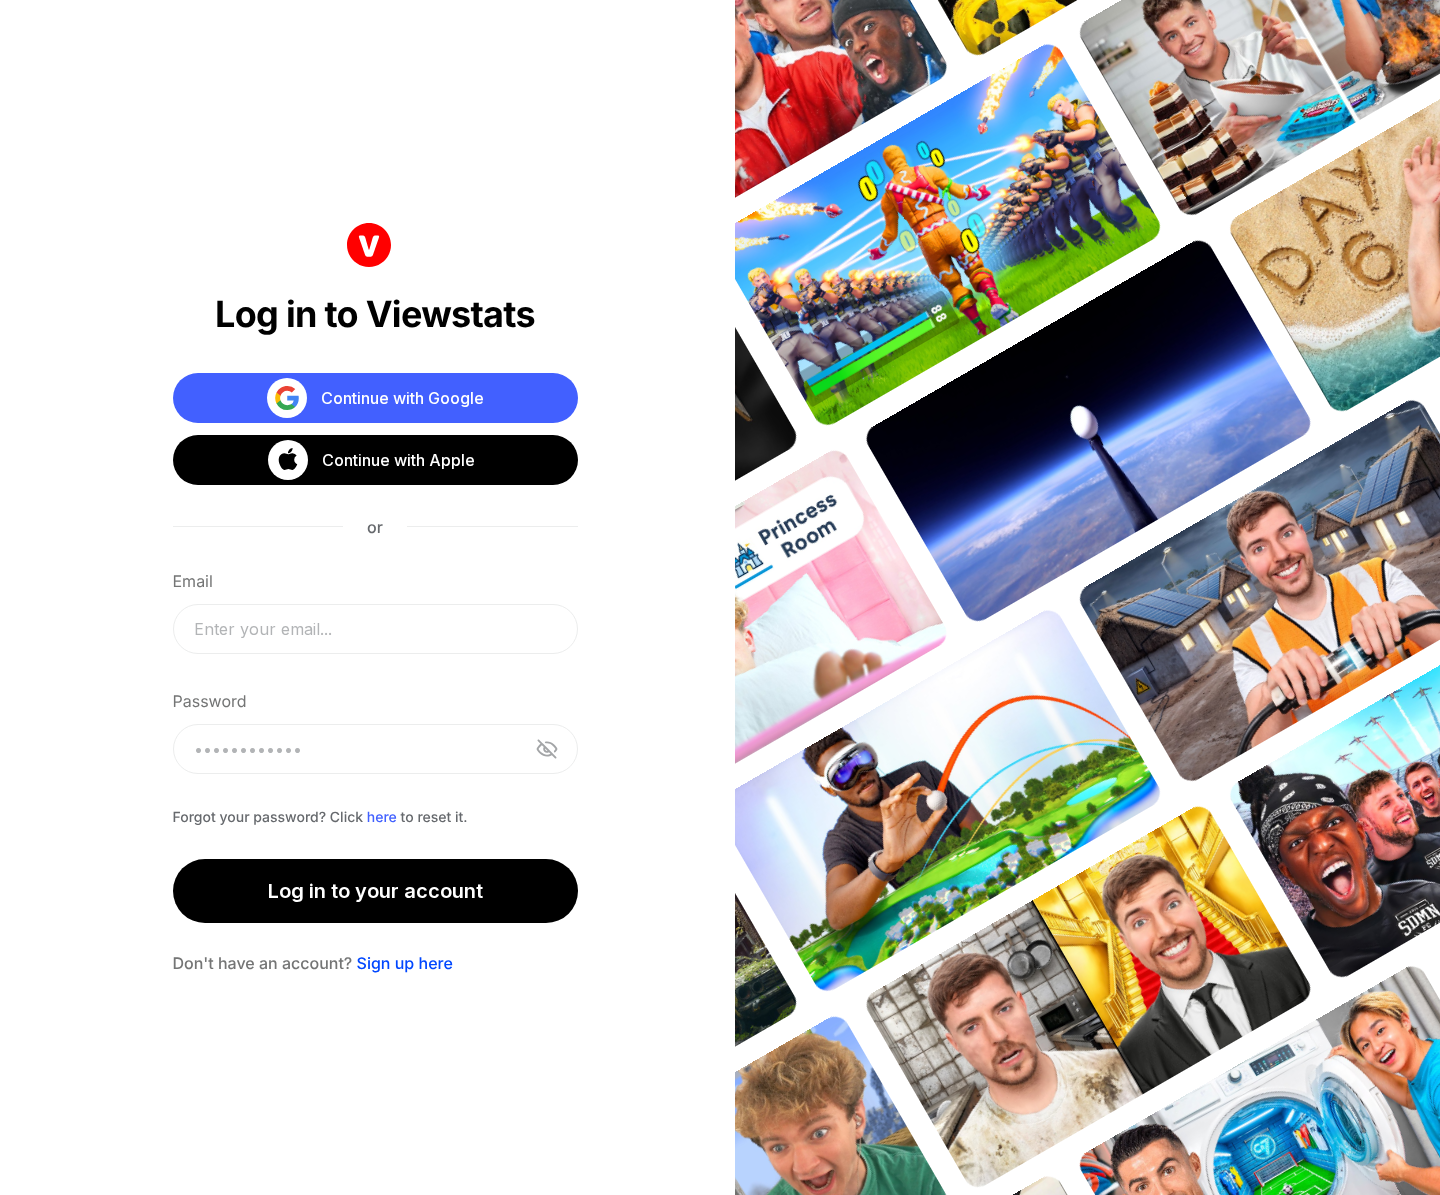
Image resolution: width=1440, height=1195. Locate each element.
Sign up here (405, 963)
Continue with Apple (398, 460)
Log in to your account (375, 891)
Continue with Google (402, 398)
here (382, 817)
